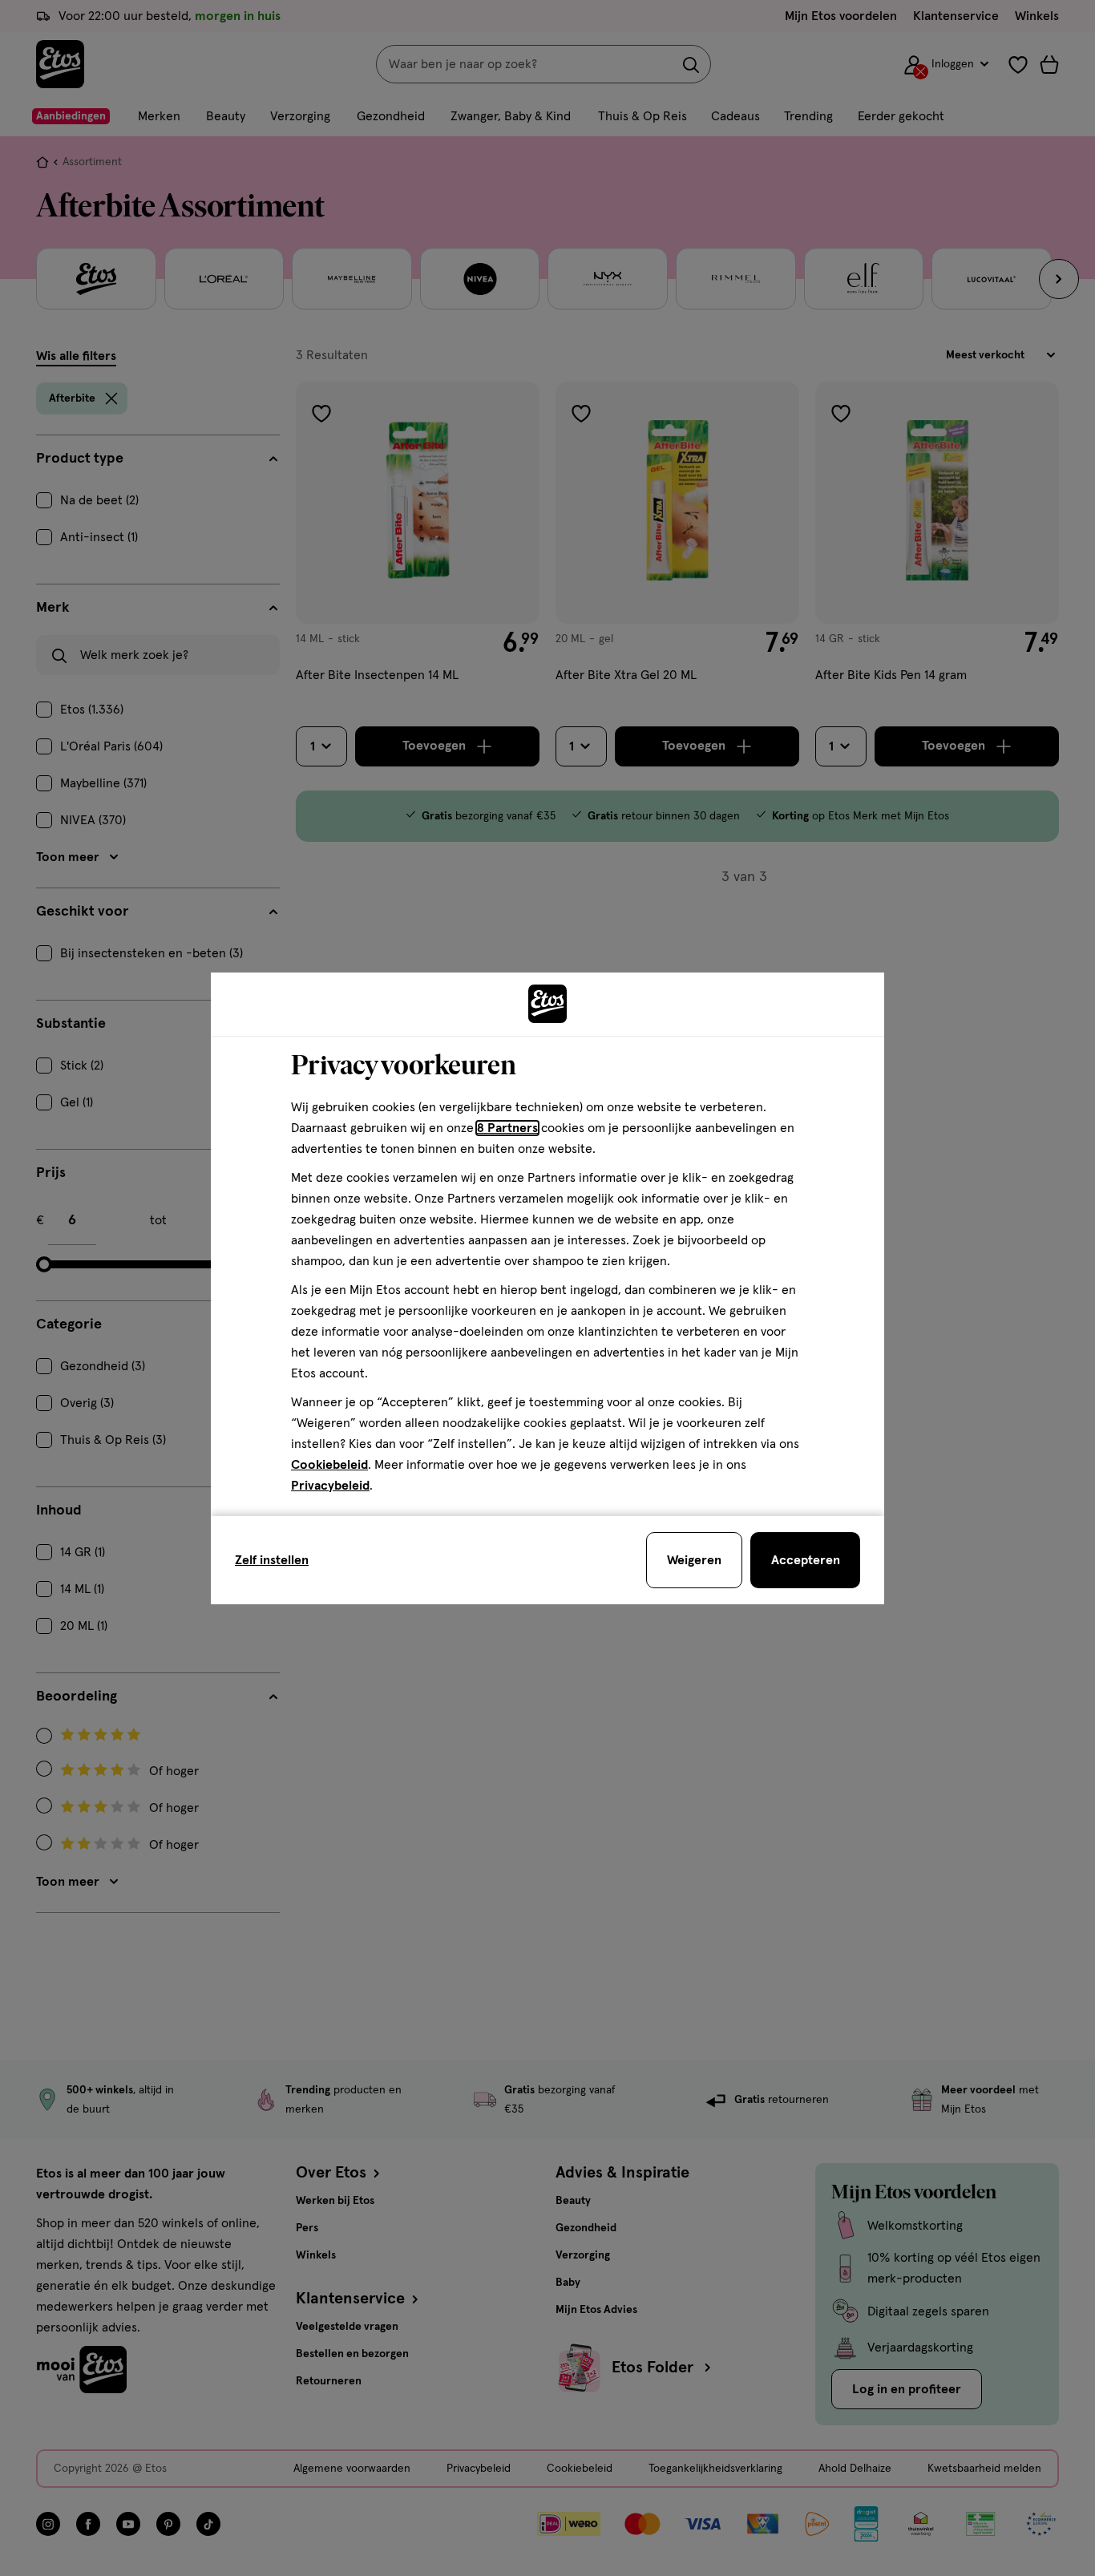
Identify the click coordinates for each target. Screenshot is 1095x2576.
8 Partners (507, 1128)
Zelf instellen (272, 1560)
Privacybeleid (330, 1486)
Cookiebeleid (329, 1465)
